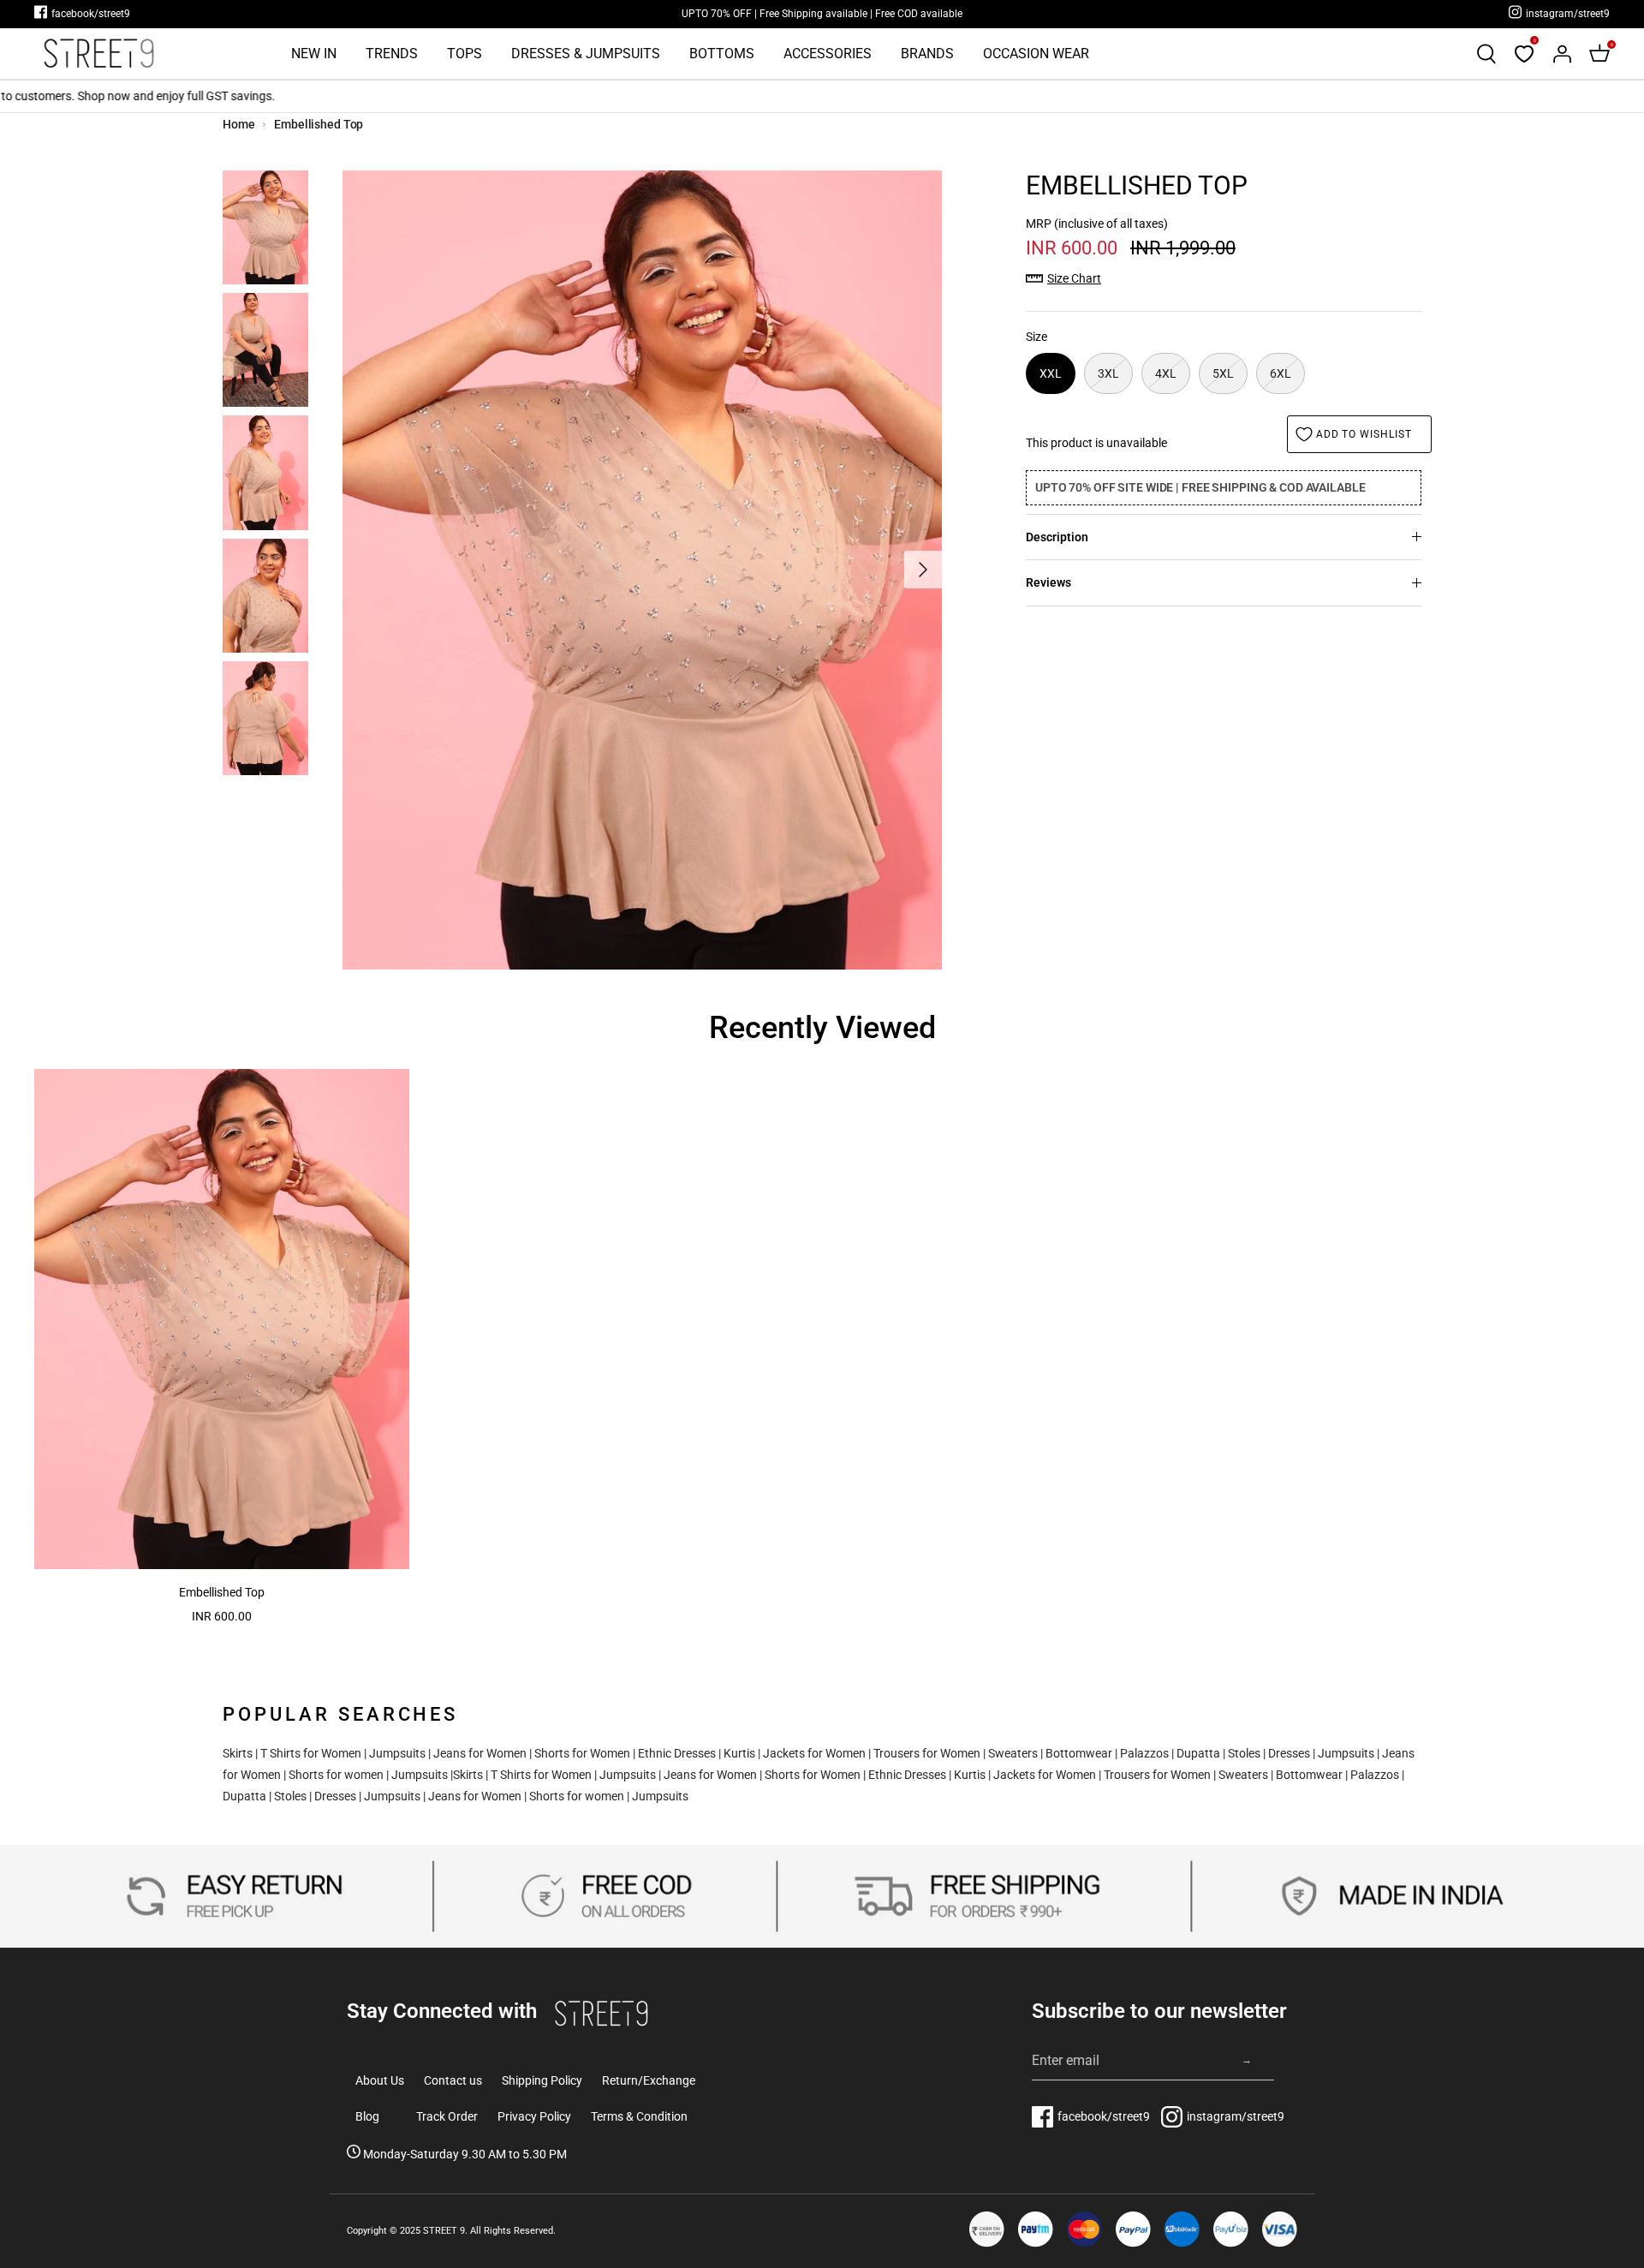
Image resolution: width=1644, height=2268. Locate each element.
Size (1036, 337)
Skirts (238, 1753)
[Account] (1562, 54)
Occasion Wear (1036, 54)
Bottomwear (1079, 1753)
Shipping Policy (542, 2080)
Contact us (453, 2080)
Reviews (1048, 582)
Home (239, 124)
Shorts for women (336, 1775)
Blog (367, 2116)
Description (1057, 537)
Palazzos (1144, 1753)
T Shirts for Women (311, 1753)
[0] (1524, 54)
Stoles (1244, 1753)
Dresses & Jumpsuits (586, 54)
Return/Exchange (649, 2080)
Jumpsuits (397, 1753)
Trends (392, 54)
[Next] (923, 570)
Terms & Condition (639, 2116)
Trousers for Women (927, 1753)
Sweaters (1013, 1753)
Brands (927, 54)
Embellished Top (319, 124)
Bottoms (722, 54)
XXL (1051, 373)
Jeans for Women (480, 1753)
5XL (1223, 373)
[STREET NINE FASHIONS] (98, 54)
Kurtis (739, 1753)
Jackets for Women (814, 1753)
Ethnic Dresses (677, 1753)
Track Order (447, 2116)
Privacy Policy (534, 2116)
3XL (1108, 373)
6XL (1281, 373)
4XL (1166, 373)
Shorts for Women (582, 1753)
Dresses (1289, 1753)
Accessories (828, 54)
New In (314, 54)
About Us (380, 2080)
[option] (642, 570)
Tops (465, 54)
